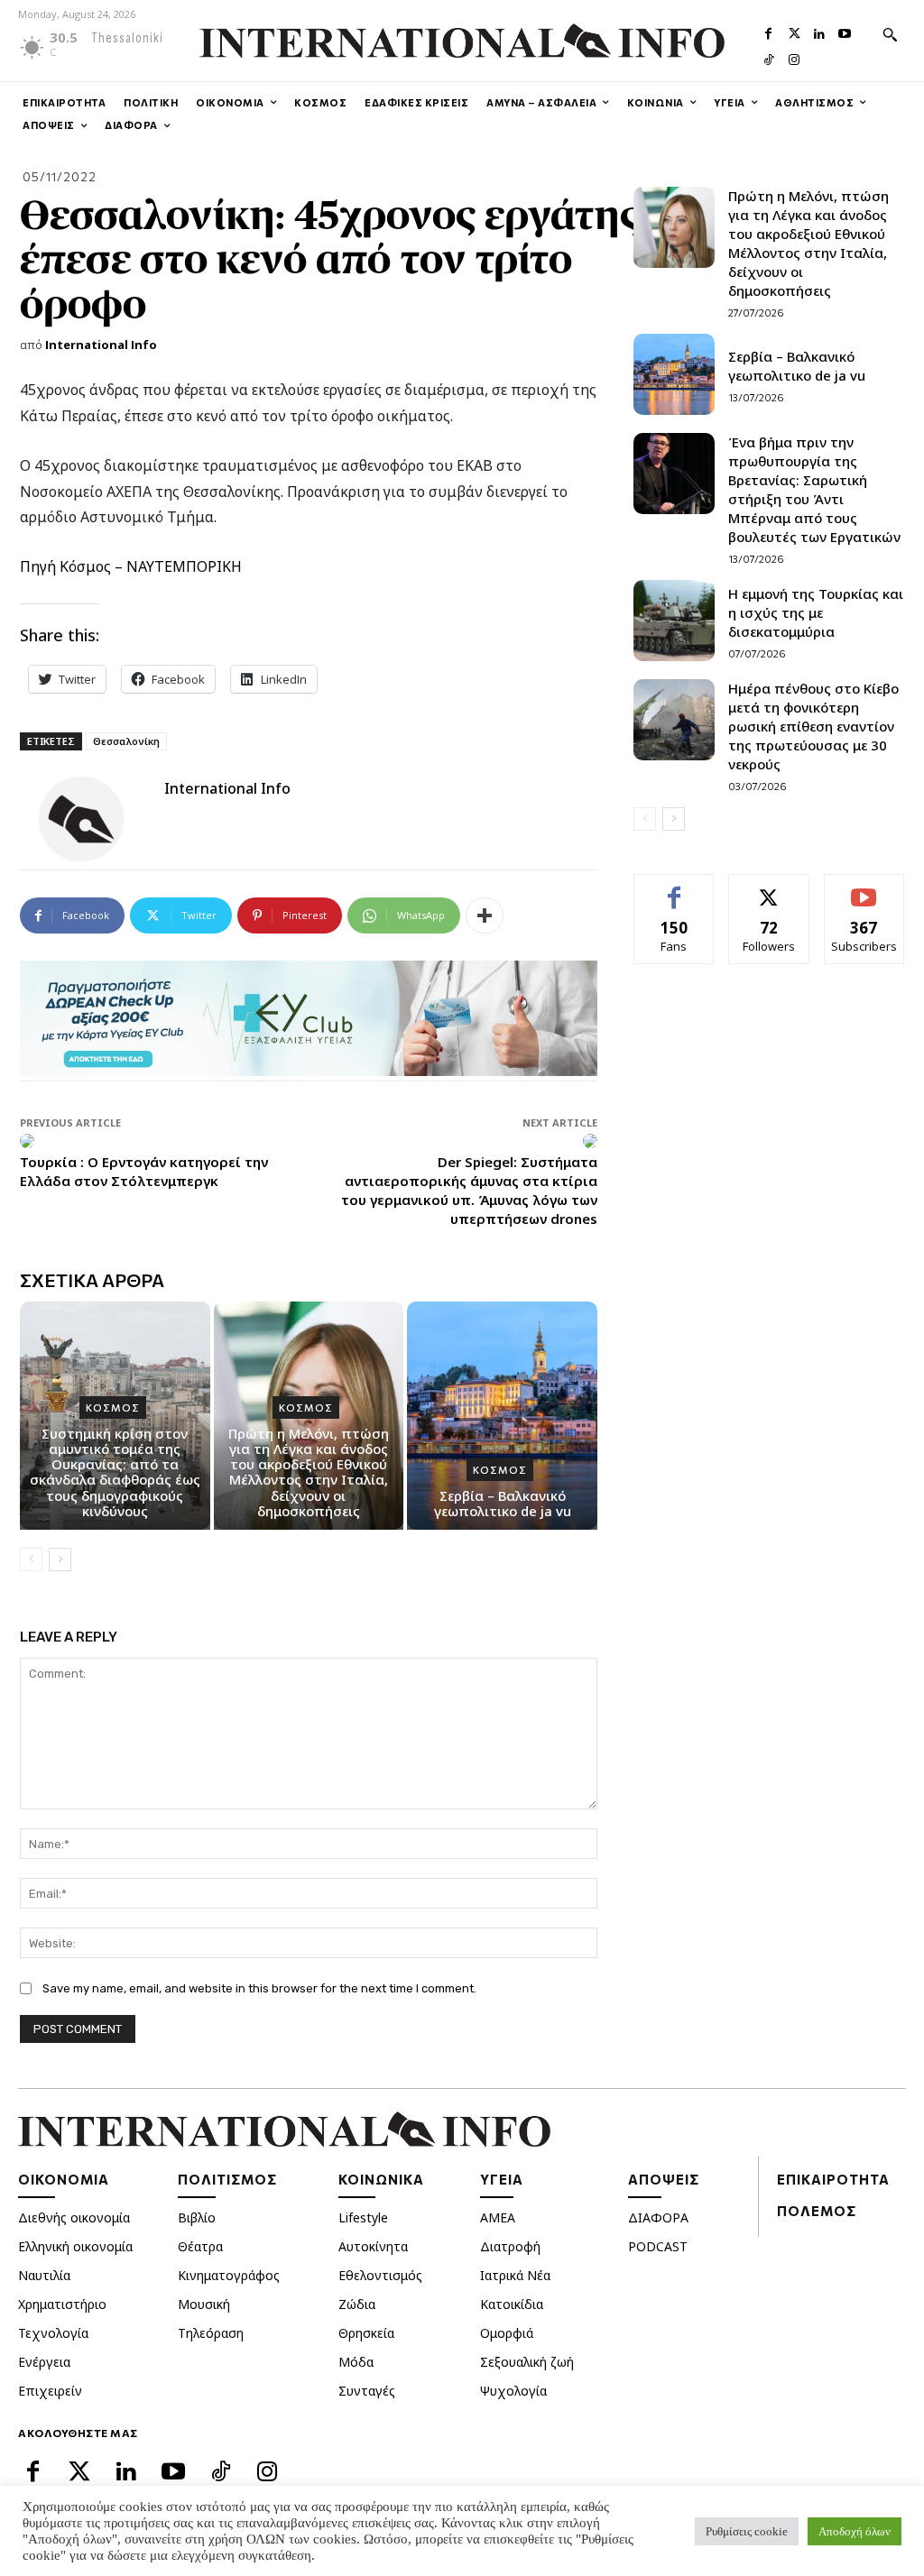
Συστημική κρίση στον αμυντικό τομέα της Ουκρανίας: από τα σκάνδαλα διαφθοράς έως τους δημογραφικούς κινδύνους (115, 1472)
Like (675, 888)
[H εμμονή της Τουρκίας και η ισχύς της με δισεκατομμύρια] (674, 621)
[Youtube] (845, 32)
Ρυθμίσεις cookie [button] (747, 2531)
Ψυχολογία (513, 2391)
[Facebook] (769, 32)
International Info (101, 345)
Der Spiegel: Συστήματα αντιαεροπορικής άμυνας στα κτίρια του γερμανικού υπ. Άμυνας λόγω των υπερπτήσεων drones (469, 1190)
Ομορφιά (507, 2333)
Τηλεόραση (211, 2333)
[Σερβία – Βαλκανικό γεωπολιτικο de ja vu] (502, 1416)
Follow (769, 888)
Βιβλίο (197, 2217)
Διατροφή (510, 2246)
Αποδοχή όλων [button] (855, 2531)
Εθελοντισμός (380, 2275)
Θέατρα (200, 2246)
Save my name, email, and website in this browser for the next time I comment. (259, 1988)
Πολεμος (817, 2211)
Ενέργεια (44, 2362)
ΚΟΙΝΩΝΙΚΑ (381, 2179)
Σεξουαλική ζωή (527, 2362)
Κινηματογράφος (229, 2275)
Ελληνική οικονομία (75, 2246)
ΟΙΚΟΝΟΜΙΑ (64, 2179)
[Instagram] (794, 58)
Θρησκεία (366, 2333)
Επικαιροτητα (833, 2179)
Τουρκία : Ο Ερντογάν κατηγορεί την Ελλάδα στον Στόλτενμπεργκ (144, 1171)
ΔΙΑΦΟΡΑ (658, 2217)
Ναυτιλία (44, 2275)
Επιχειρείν (50, 2391)
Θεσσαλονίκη (126, 741)
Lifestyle (363, 2217)
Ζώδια (357, 2304)
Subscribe (864, 888)
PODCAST (658, 2246)
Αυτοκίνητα (373, 2246)
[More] (485, 915)
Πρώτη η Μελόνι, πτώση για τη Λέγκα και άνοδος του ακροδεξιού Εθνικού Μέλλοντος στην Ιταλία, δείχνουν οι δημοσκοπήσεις (309, 1472)
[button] (890, 34)
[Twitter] (794, 32)
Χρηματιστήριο (62, 2304)
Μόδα (356, 2362)
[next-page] (60, 1559)
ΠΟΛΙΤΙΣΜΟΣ (227, 2179)
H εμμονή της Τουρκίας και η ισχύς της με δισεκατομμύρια (816, 612)
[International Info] (92, 819)
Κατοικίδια (512, 2304)
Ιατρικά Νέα (515, 2275)
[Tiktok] (769, 58)
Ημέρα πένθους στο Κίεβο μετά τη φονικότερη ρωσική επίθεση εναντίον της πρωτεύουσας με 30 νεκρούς (813, 726)
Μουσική (204, 2304)
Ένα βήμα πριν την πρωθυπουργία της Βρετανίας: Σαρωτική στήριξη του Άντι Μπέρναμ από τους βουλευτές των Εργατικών (814, 489)
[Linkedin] (819, 32)
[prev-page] (31, 1559)
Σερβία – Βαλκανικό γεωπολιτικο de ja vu (503, 1503)
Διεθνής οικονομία (74, 2217)
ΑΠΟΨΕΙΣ (664, 2179)
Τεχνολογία (53, 2333)
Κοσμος (113, 1408)
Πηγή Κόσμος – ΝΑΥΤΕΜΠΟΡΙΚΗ (131, 566)
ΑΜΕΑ (498, 2217)
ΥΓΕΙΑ (502, 2179)
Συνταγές (367, 2391)
